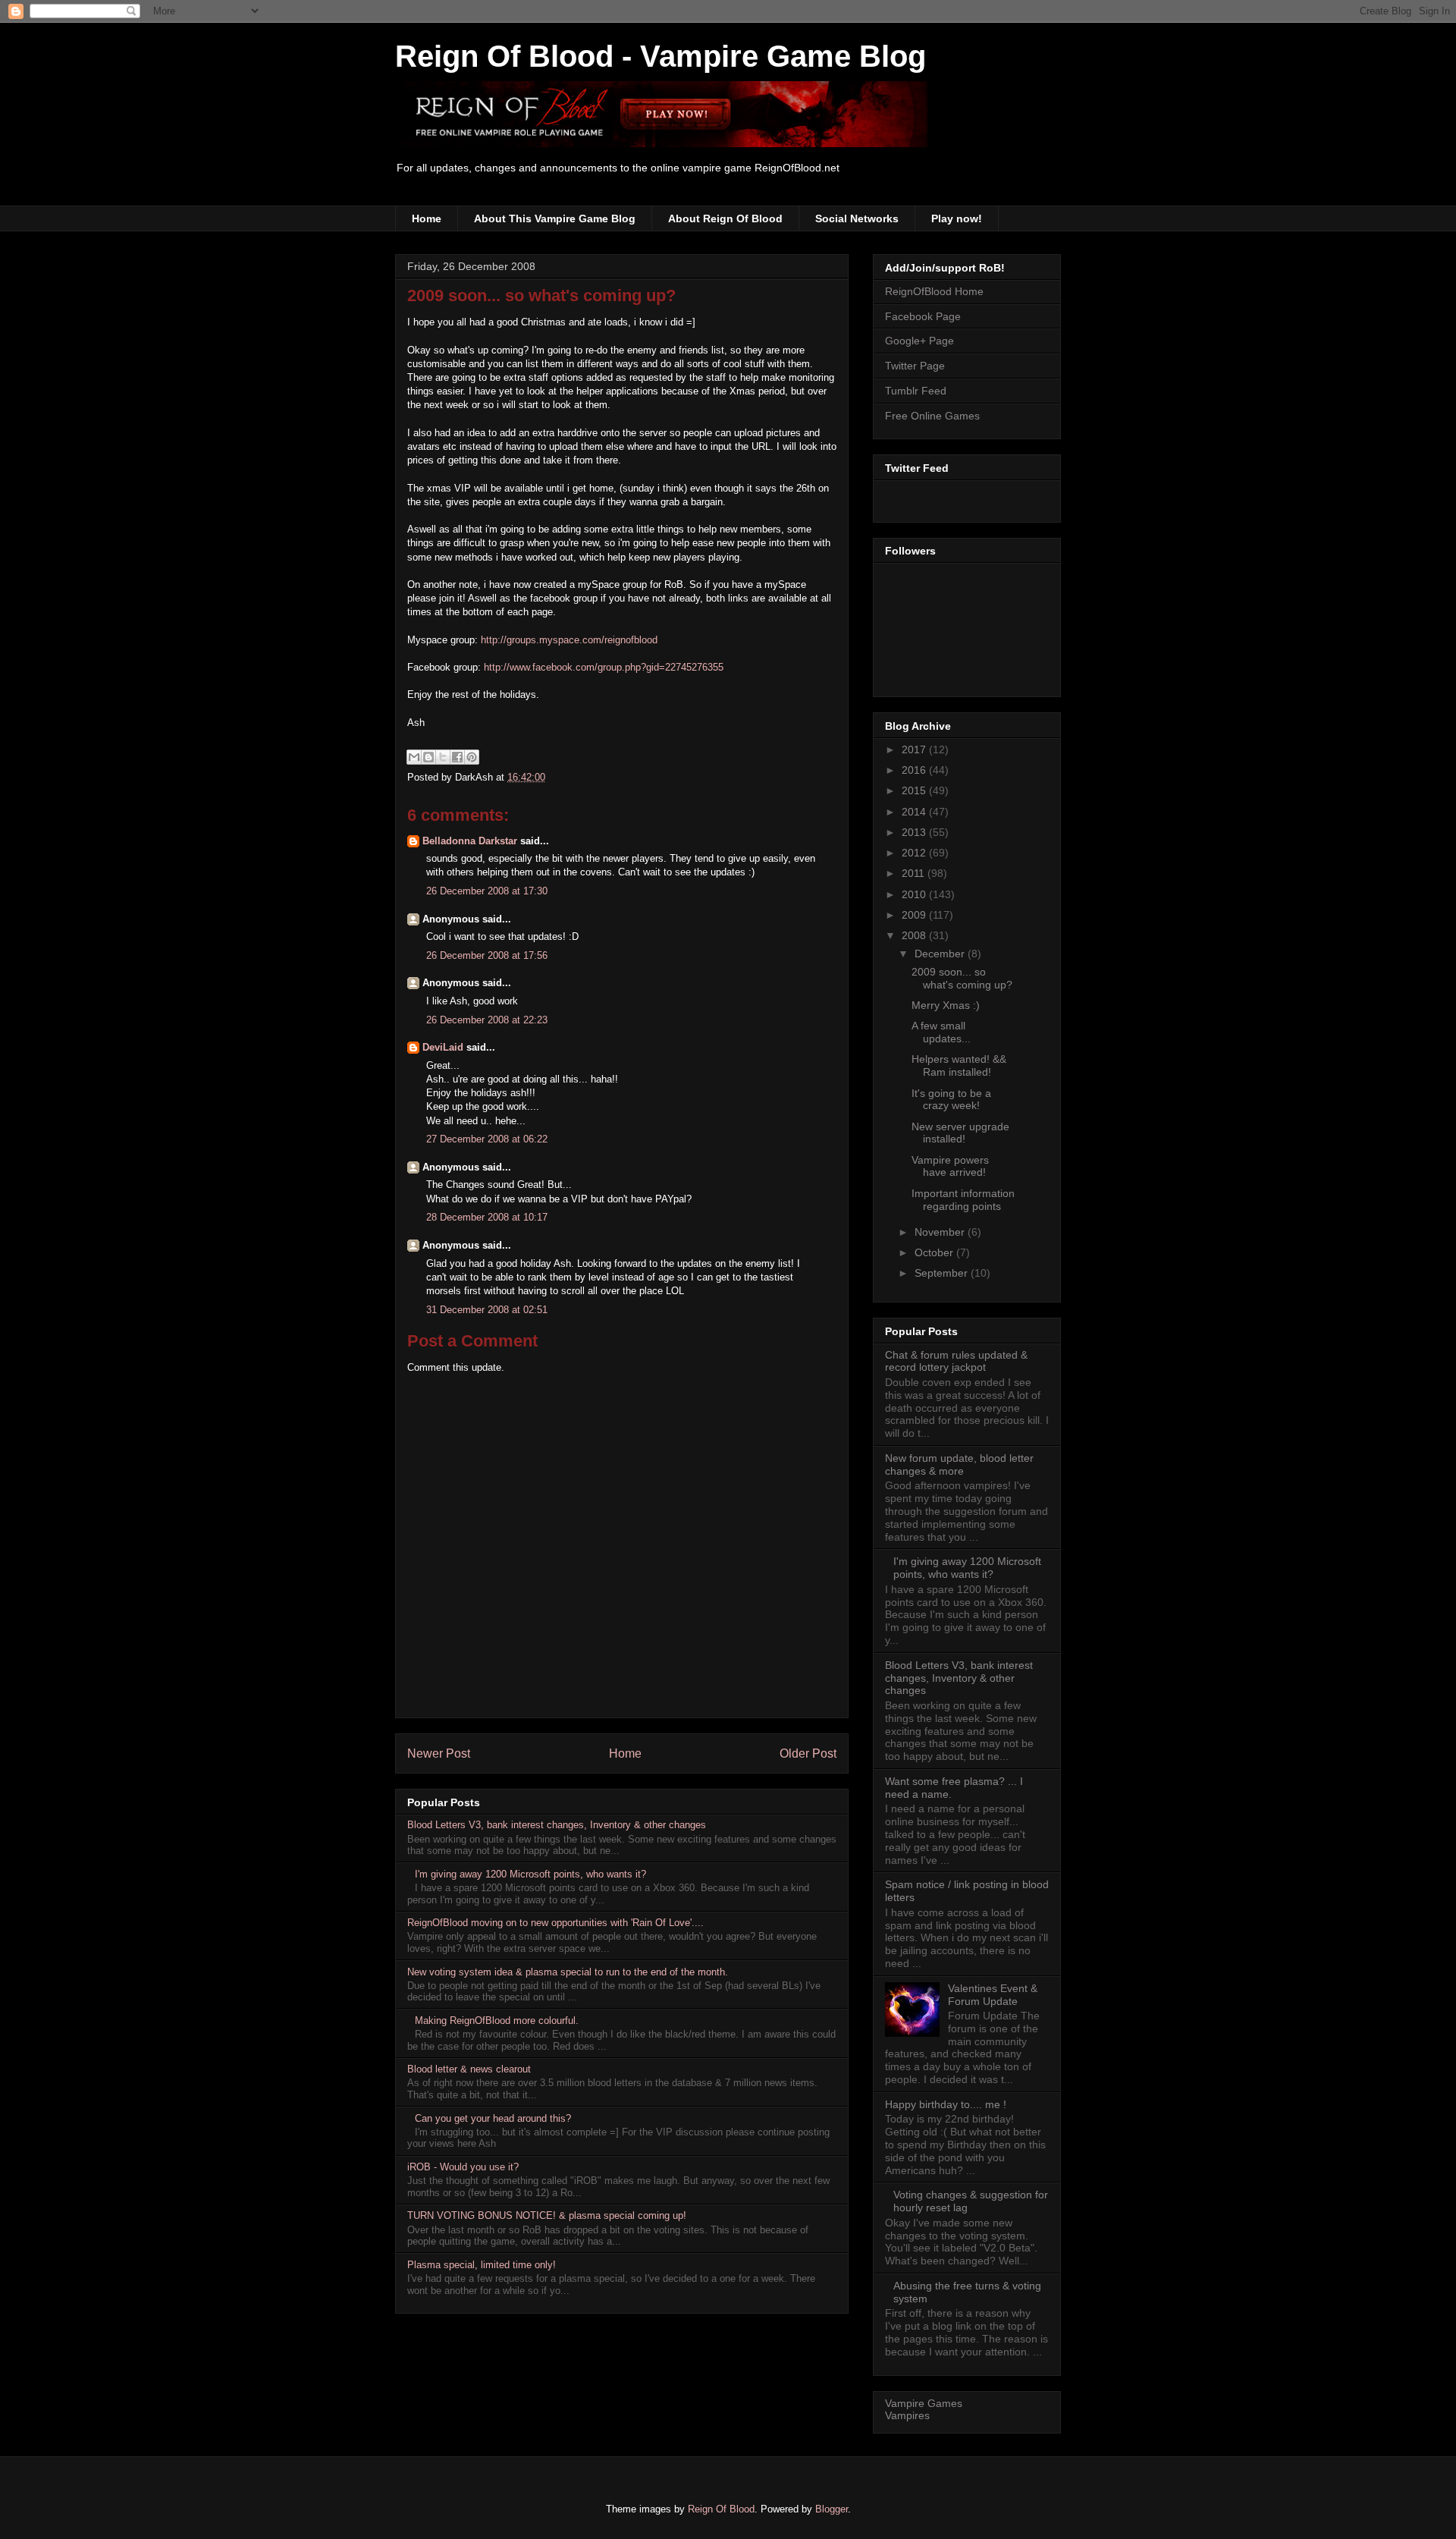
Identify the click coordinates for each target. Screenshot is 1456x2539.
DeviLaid (443, 1047)
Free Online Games (932, 416)
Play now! (957, 218)
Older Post (808, 1753)
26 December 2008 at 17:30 (487, 891)
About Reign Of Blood (725, 218)
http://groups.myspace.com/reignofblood (569, 640)
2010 (915, 894)
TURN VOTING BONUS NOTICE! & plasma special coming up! (547, 2215)
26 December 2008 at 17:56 (487, 955)
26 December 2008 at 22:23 (487, 1020)
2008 (915, 935)
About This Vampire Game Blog (555, 218)
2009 (915, 915)
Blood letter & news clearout (469, 2069)
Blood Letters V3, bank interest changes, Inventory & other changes (557, 1825)
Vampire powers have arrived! (950, 1166)
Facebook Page (923, 316)
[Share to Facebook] (457, 757)
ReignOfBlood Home (934, 291)
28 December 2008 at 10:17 (487, 1217)
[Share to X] (443, 757)
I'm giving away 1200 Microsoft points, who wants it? (530, 1874)
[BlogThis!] (428, 757)
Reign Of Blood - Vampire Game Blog (661, 56)
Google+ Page (919, 341)
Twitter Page (915, 366)
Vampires (907, 2415)
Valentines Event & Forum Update (993, 1995)
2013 (915, 832)
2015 (915, 790)
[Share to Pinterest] (472, 757)
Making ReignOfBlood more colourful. (497, 2021)
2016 (915, 770)
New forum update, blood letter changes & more (959, 1464)
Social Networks (857, 218)
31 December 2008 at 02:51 (487, 1310)
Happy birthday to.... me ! (946, 2104)
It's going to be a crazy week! (951, 1100)
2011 (915, 873)
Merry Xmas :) (946, 1005)
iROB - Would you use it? (463, 2167)
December (941, 954)
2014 (915, 812)
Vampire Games (924, 2403)
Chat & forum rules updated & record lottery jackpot (956, 1361)
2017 (915, 749)
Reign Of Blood (721, 2509)
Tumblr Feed (916, 391)
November (941, 1232)
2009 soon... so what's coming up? (541, 295)
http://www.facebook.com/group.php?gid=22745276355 (604, 667)
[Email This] (414, 757)
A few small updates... (941, 1032)
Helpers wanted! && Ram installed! (959, 1065)
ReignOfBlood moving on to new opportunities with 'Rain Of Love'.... (555, 1923)
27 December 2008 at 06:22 (487, 1139)
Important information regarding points (963, 1200)
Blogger (832, 2509)
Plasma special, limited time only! (482, 2265)
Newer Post (439, 1753)
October (935, 1252)
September (943, 1273)
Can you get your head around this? (493, 2118)
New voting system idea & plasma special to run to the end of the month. (568, 1972)
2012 (915, 853)
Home (427, 218)
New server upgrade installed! (960, 1133)
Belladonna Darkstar (470, 841)
